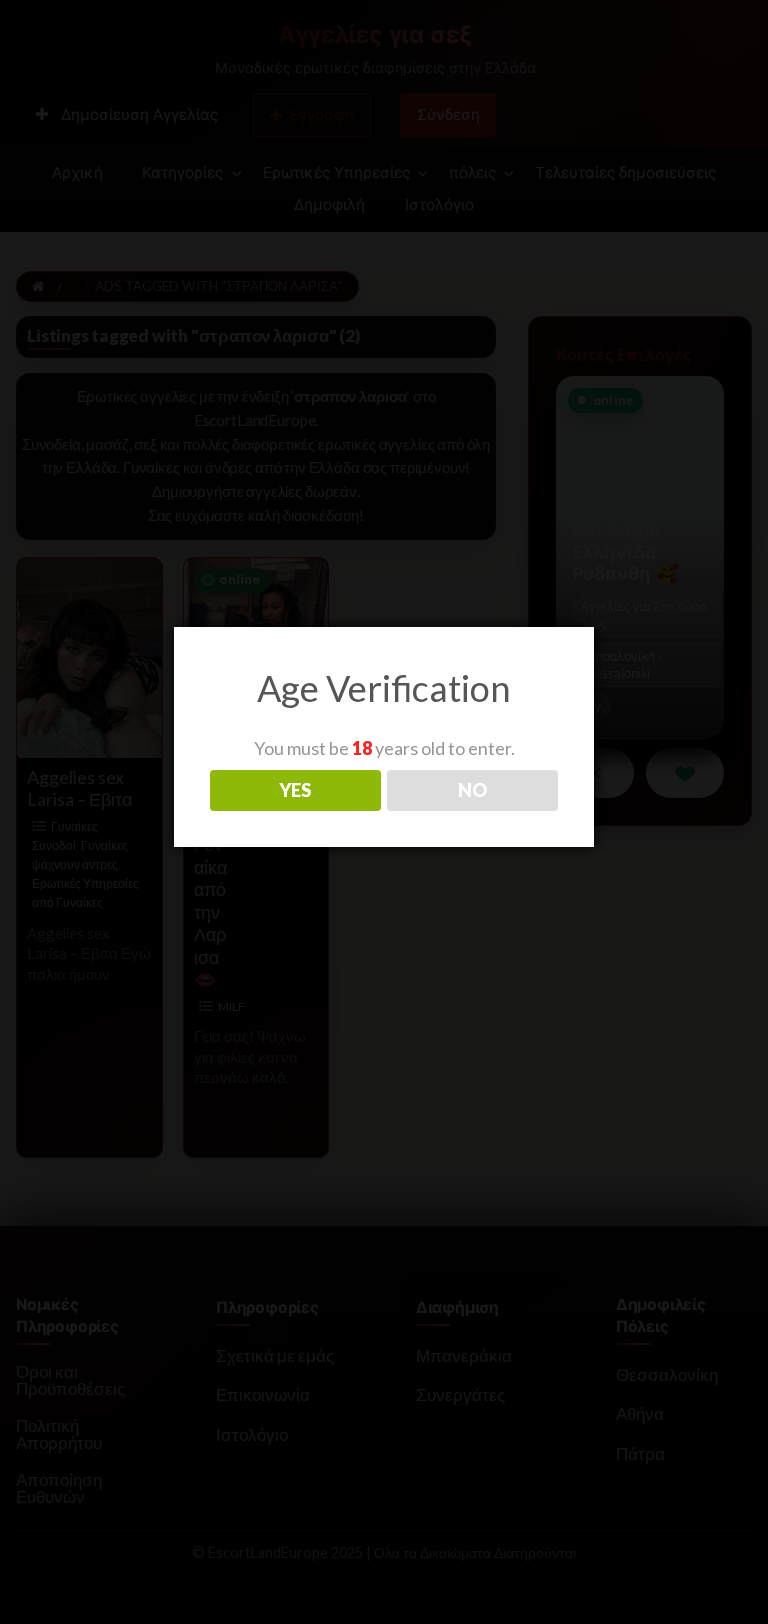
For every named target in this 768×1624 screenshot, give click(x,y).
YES (295, 790)
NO (472, 790)
